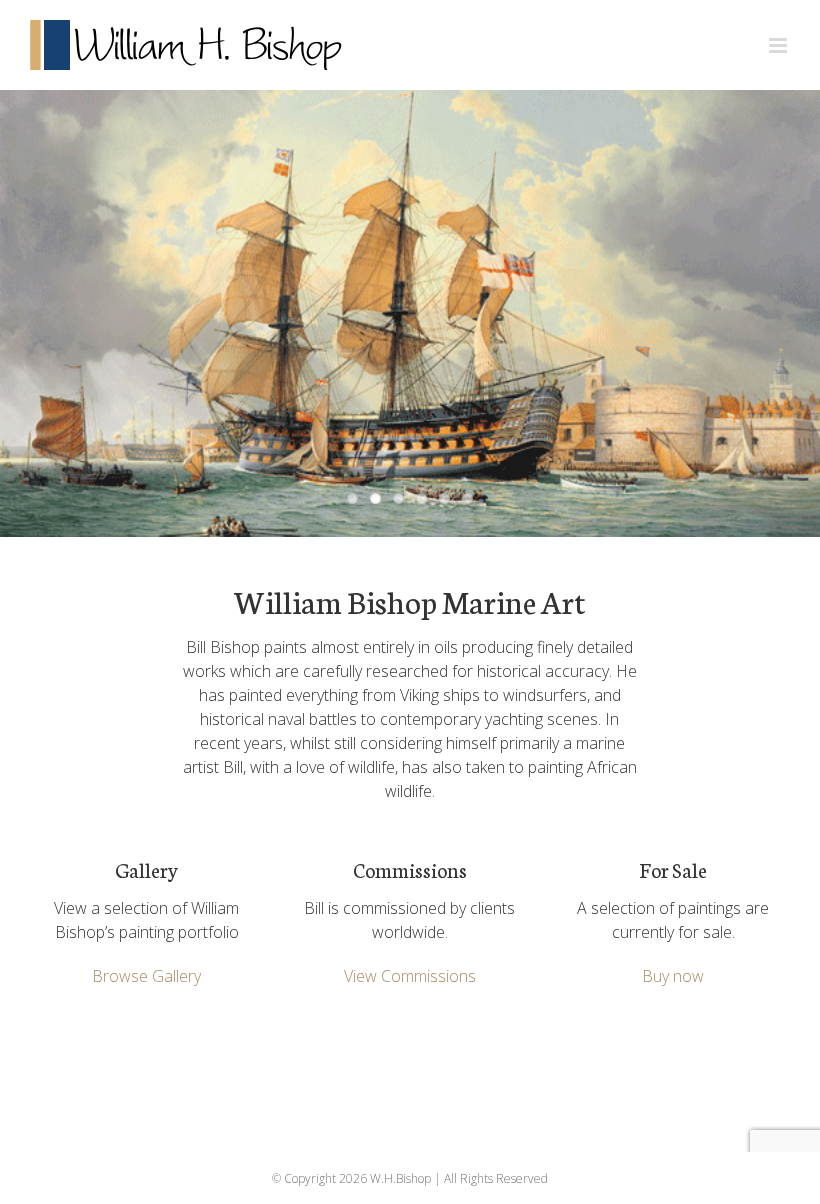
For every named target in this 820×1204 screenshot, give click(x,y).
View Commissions (410, 976)
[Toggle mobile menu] (779, 45)
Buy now (673, 976)
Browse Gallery (146, 976)
